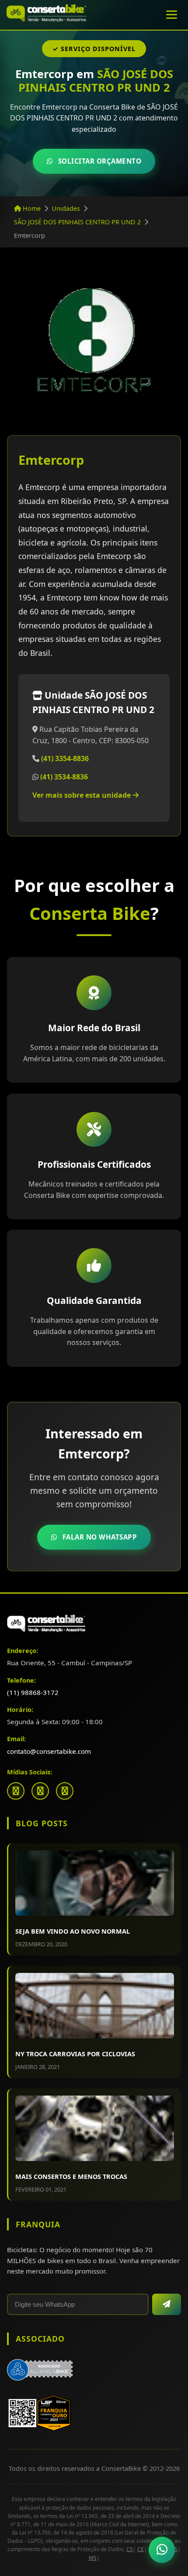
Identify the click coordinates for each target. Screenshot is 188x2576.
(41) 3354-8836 (65, 758)
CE (141, 2549)
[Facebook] (16, 1791)
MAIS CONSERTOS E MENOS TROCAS (71, 2176)
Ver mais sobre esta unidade (82, 795)
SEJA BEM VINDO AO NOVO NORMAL (73, 1931)
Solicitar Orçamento (100, 161)
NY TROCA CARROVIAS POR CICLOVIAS (75, 2054)
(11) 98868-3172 (33, 1692)
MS (93, 2558)
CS (130, 2549)
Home (31, 208)
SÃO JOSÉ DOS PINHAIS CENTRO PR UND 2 (77, 222)
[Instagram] (40, 1791)
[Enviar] (167, 2304)
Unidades (66, 208)
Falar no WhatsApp (100, 1537)
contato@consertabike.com (49, 1751)
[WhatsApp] (65, 1791)
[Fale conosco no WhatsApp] (162, 2550)
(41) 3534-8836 (64, 777)
